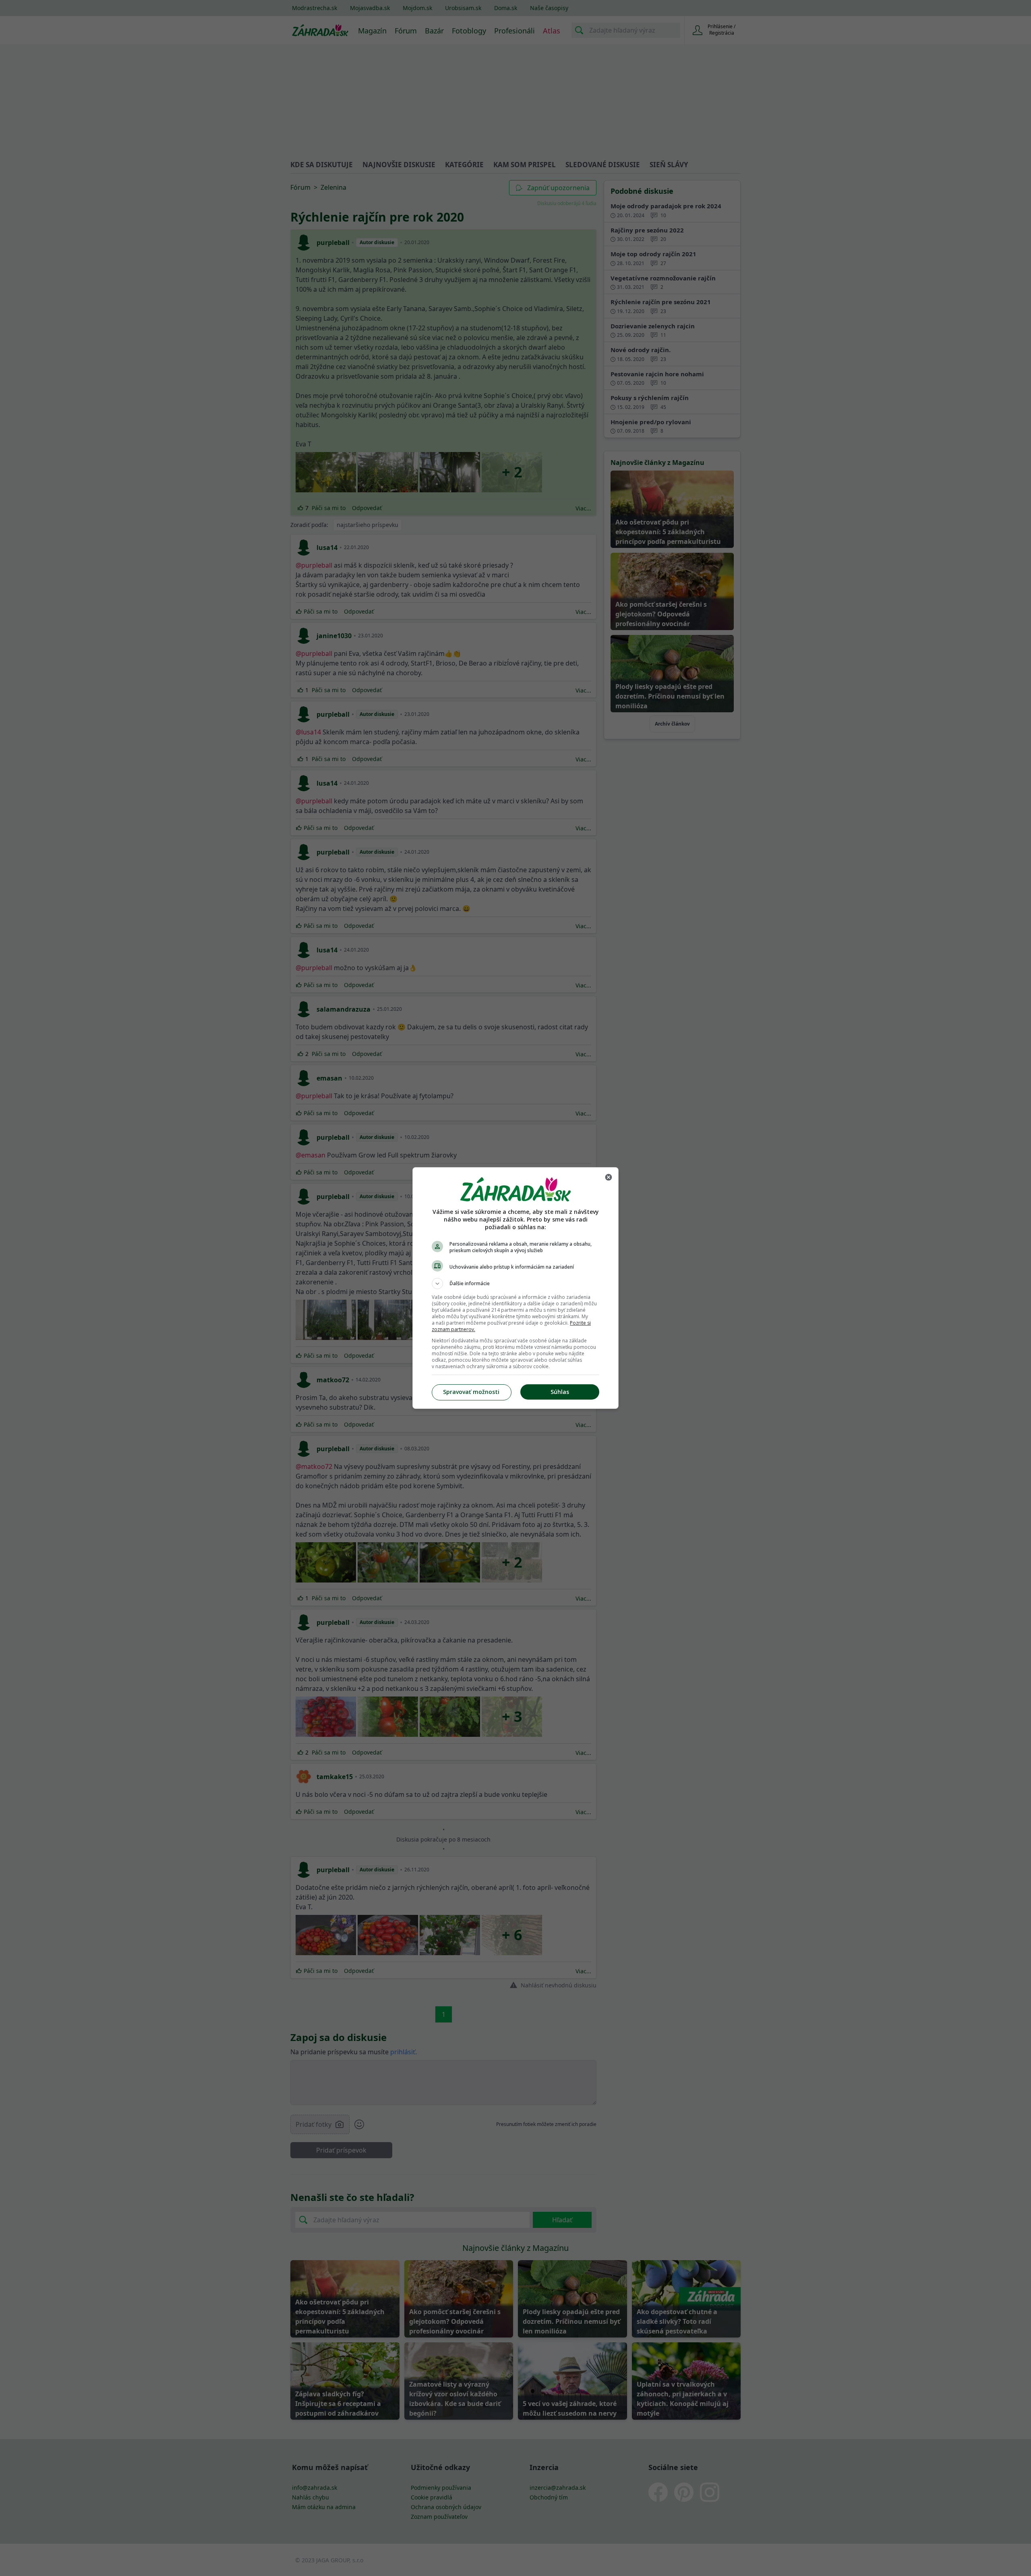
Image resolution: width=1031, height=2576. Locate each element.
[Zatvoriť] (609, 1177)
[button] (515, 1284)
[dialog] (515, 1288)
